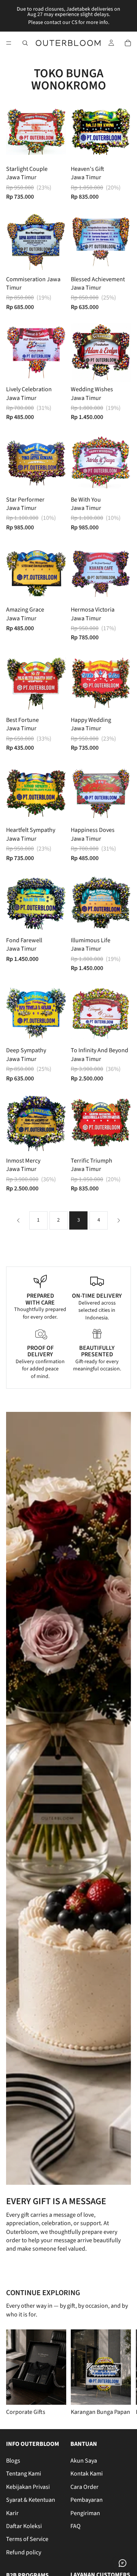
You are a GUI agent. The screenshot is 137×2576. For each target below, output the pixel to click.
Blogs (13, 2461)
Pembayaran (87, 2500)
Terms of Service (27, 2539)
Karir (12, 2513)
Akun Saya (84, 2461)
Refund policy (24, 2552)
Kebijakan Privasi (28, 2487)
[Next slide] (122, 2373)
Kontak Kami (87, 2474)
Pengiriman (85, 2513)
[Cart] (128, 43)
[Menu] (9, 43)
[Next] (119, 1220)
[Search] (25, 43)
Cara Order (84, 2487)
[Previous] (18, 1220)
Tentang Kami (24, 2474)
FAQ (76, 2526)
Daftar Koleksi (24, 2526)
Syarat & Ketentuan (31, 2500)
